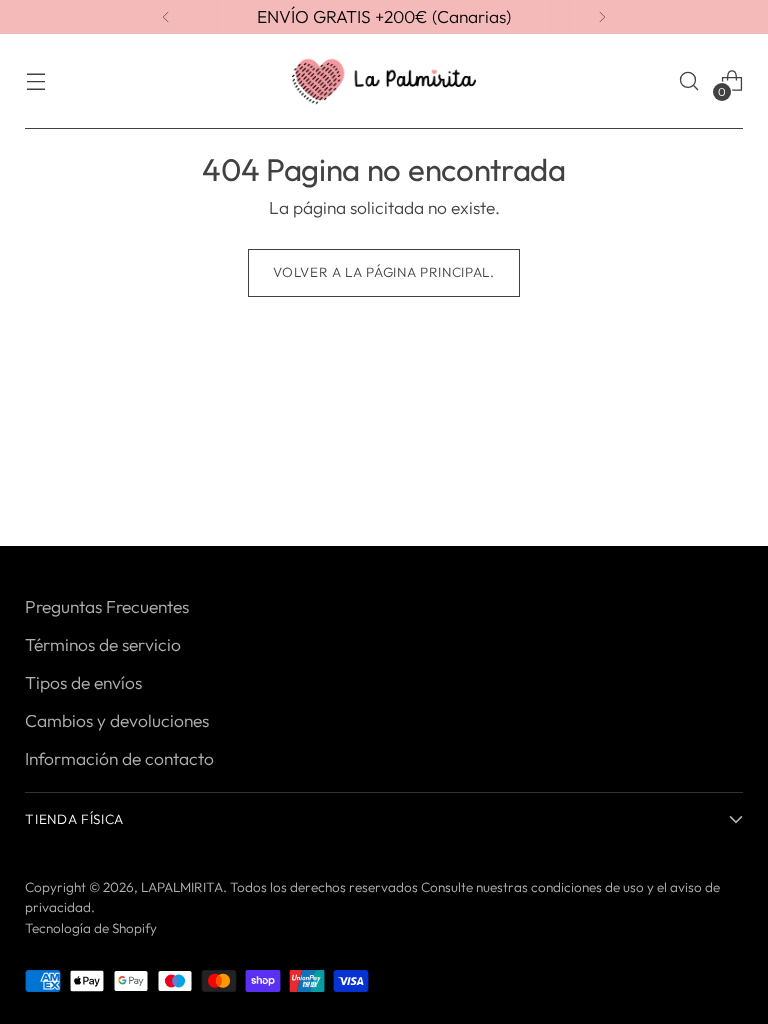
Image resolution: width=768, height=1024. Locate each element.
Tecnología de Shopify (91, 928)
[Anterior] (166, 17)
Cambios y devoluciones (117, 721)
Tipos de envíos (83, 683)
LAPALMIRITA (182, 887)
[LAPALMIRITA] (384, 81)
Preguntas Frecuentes (107, 607)
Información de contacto (119, 759)
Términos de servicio (103, 645)
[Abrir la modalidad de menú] (35, 81)
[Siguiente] (602, 17)
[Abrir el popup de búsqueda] (689, 81)
